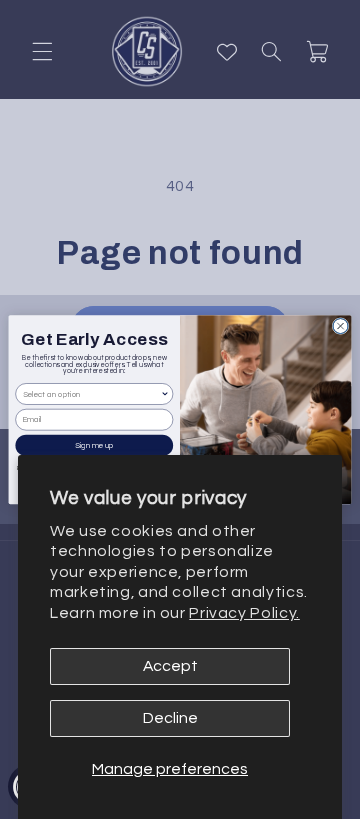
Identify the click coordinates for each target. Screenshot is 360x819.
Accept (170, 666)
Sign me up (94, 445)
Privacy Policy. (244, 613)
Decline (170, 718)
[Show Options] (165, 394)
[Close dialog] (340, 325)
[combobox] (92, 394)
